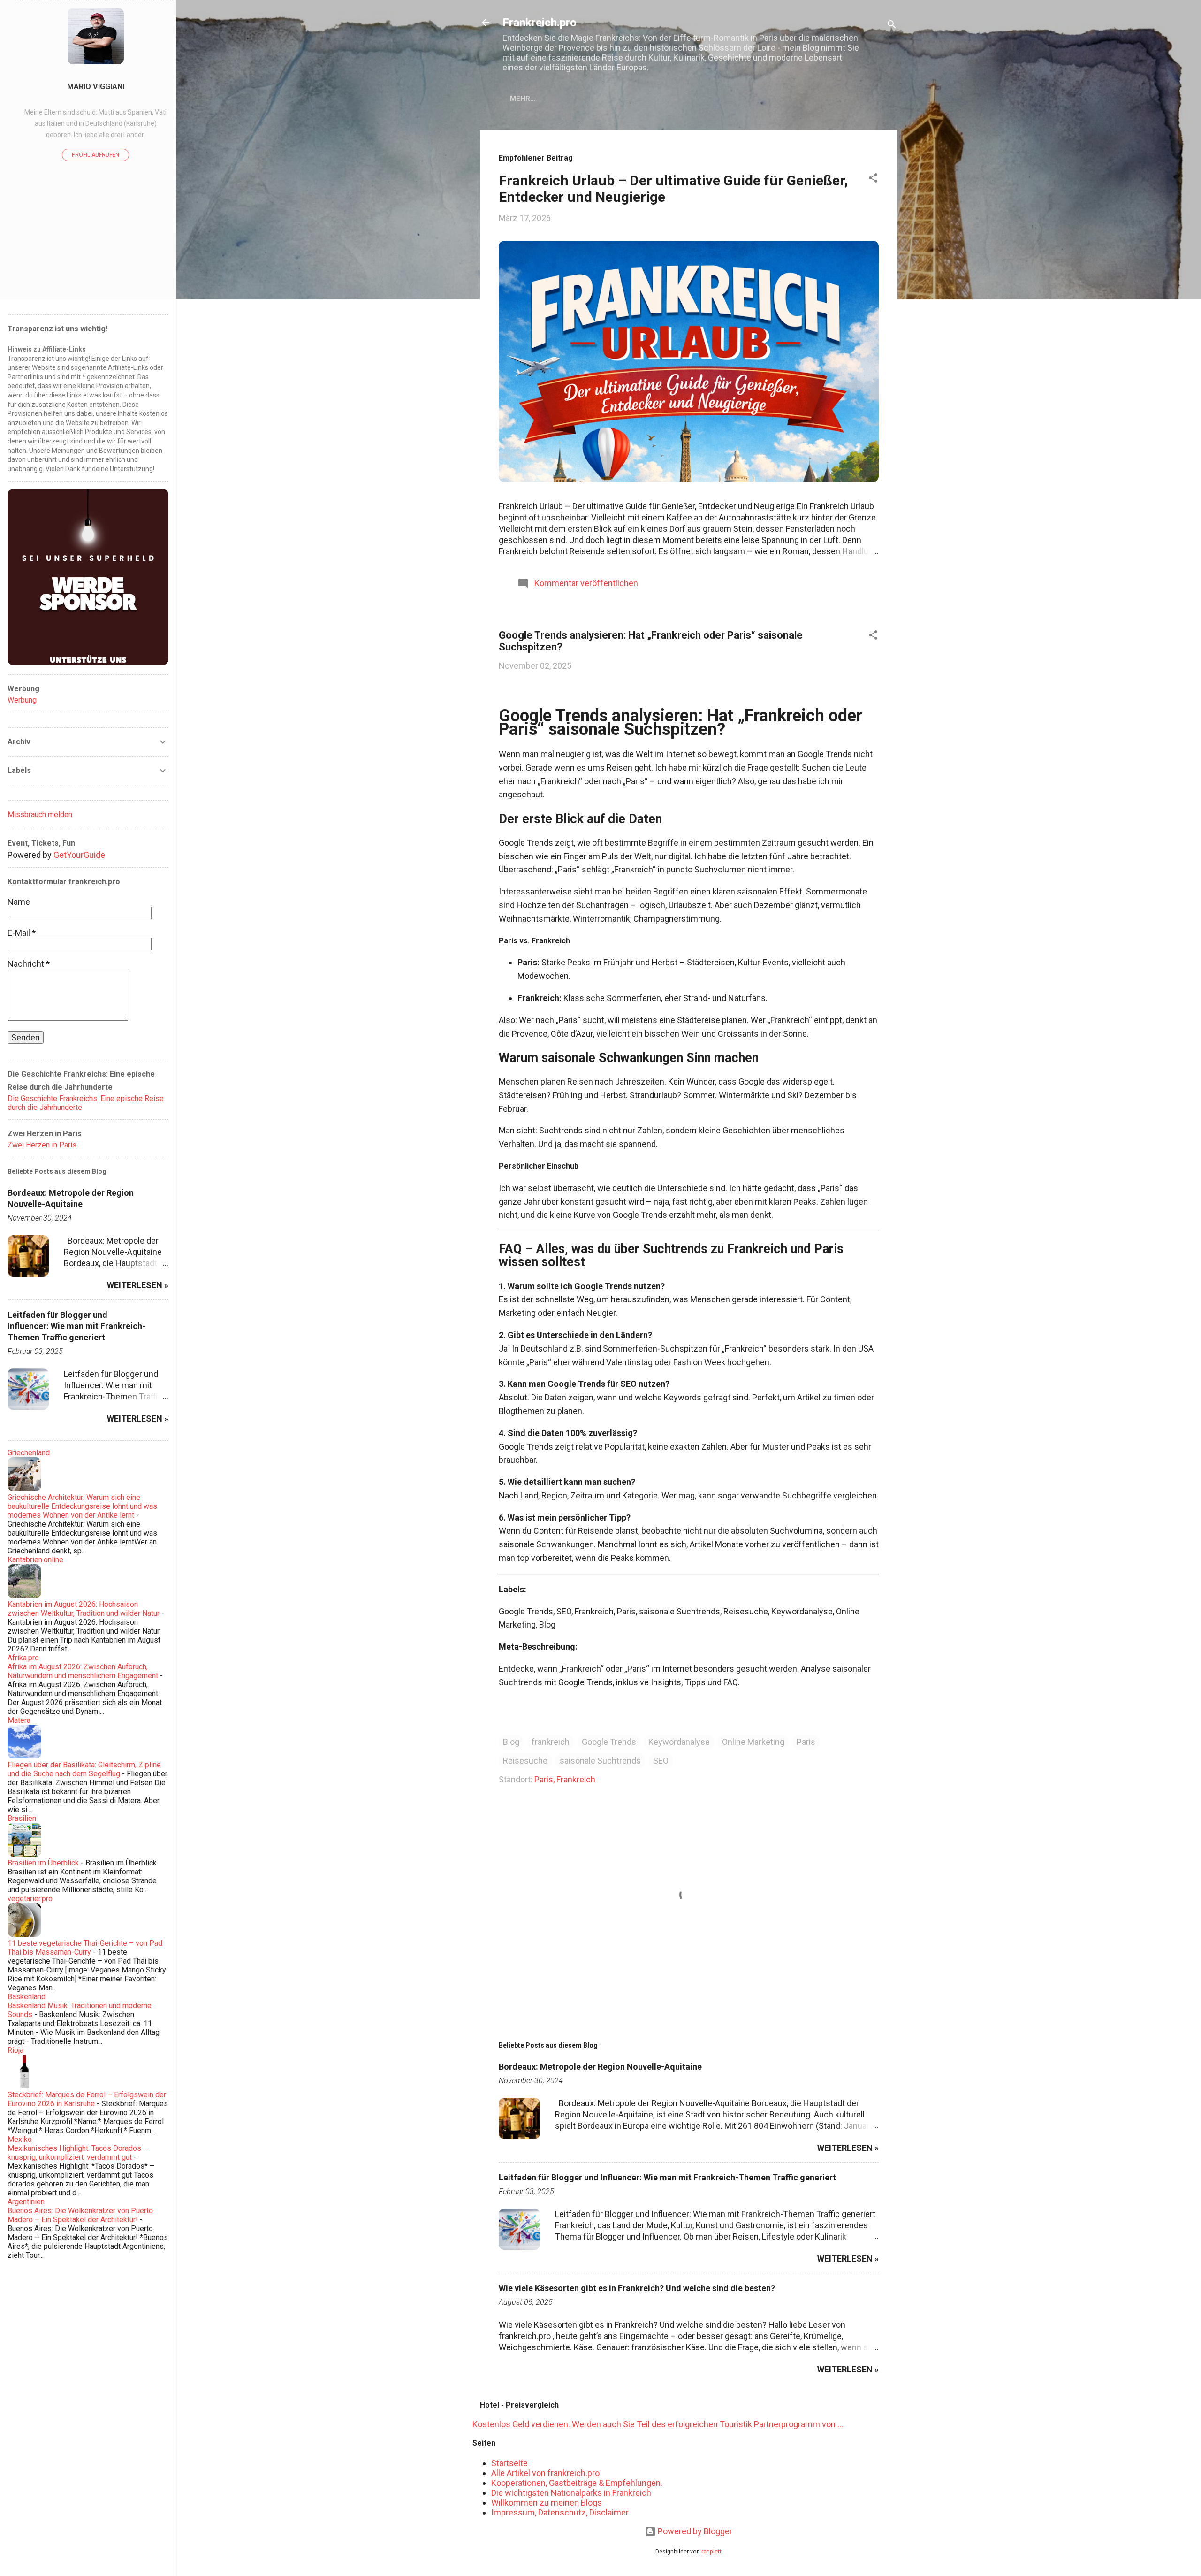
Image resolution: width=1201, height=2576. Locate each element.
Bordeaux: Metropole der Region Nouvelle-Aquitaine (600, 2067)
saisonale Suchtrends (600, 1761)
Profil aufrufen (95, 155)
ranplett (711, 2551)
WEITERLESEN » (848, 2148)
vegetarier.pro (30, 1899)
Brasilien (22, 1818)
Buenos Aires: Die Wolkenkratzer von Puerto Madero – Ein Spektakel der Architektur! (80, 2215)
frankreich (551, 1742)
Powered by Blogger (694, 2531)
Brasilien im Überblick (43, 1863)
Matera (19, 1720)
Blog (511, 1742)
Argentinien (26, 2202)
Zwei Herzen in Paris (42, 1145)
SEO (661, 1761)
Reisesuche (525, 1761)
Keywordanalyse (679, 1742)
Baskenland (27, 1997)
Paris (806, 1742)
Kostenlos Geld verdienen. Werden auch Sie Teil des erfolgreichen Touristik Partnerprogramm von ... (658, 2424)
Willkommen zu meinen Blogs (547, 2503)
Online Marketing (753, 1742)
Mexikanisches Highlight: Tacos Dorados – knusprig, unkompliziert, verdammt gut (78, 2153)
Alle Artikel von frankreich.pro (545, 2473)
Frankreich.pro (540, 23)
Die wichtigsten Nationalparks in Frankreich (571, 2493)
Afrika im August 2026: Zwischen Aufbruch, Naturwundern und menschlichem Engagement (83, 1671)
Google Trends (609, 1742)
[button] (873, 179)
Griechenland (29, 1453)
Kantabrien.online (35, 1560)
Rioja (15, 2050)
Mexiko (20, 2139)
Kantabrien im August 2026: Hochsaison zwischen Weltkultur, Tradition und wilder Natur (84, 1609)
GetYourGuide (79, 855)
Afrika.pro (23, 1658)
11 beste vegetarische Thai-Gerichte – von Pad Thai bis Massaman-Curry (85, 1948)
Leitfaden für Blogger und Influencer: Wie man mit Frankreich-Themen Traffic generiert (667, 2177)
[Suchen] (892, 26)
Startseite (509, 2463)
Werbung (22, 700)
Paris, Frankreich (565, 1779)
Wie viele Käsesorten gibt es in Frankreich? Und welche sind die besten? (637, 2288)
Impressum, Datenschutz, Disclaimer (560, 2512)
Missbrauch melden (40, 814)
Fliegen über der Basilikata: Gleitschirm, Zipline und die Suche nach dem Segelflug (84, 1769)
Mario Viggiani (96, 87)
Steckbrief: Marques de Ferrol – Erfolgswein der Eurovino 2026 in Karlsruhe (87, 2099)
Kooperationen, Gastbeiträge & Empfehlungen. (577, 2483)
